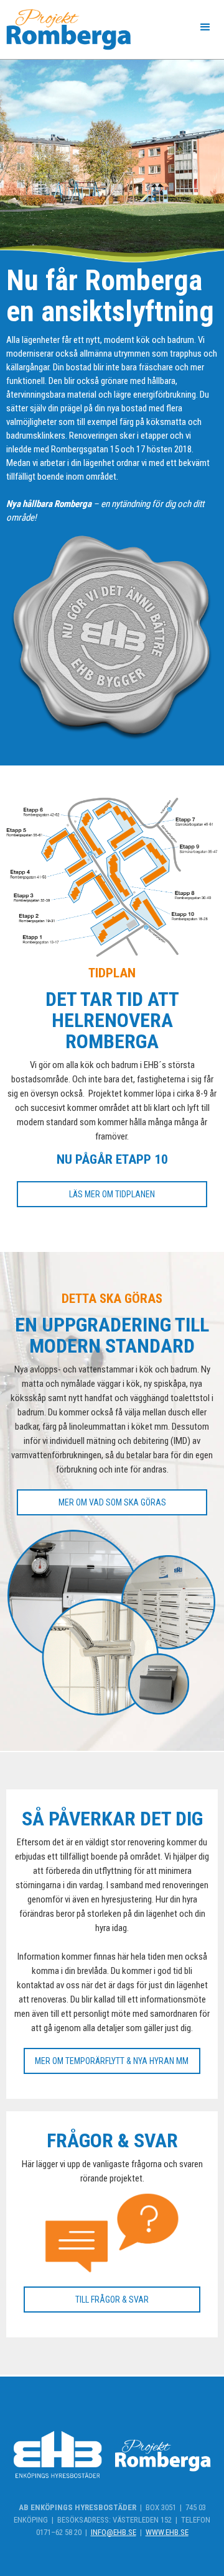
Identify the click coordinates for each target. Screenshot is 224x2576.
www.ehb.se (167, 2532)
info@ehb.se (114, 2532)
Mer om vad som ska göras (112, 1502)
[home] (65, 30)
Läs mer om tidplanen (112, 1194)
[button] (205, 27)
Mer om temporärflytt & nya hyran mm (112, 2061)
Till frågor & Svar (112, 2300)
